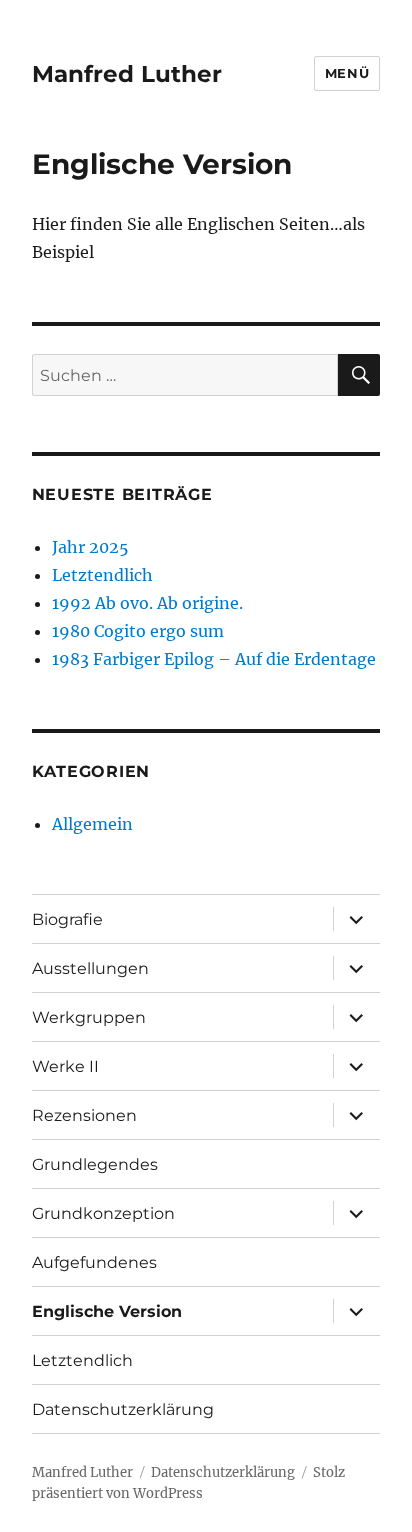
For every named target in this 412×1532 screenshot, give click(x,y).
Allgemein (92, 824)
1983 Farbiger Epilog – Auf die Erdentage (214, 659)
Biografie (67, 919)
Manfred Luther (127, 74)
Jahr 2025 (90, 547)
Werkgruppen (89, 1017)
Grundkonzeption (103, 1213)
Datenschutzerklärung (123, 1409)
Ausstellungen (90, 968)
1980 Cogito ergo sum (138, 631)
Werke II (65, 1066)
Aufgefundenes (94, 1262)
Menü (347, 73)
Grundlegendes (95, 1164)
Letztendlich (102, 575)
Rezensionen (84, 1115)
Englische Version (107, 1311)
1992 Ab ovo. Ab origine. (147, 603)
